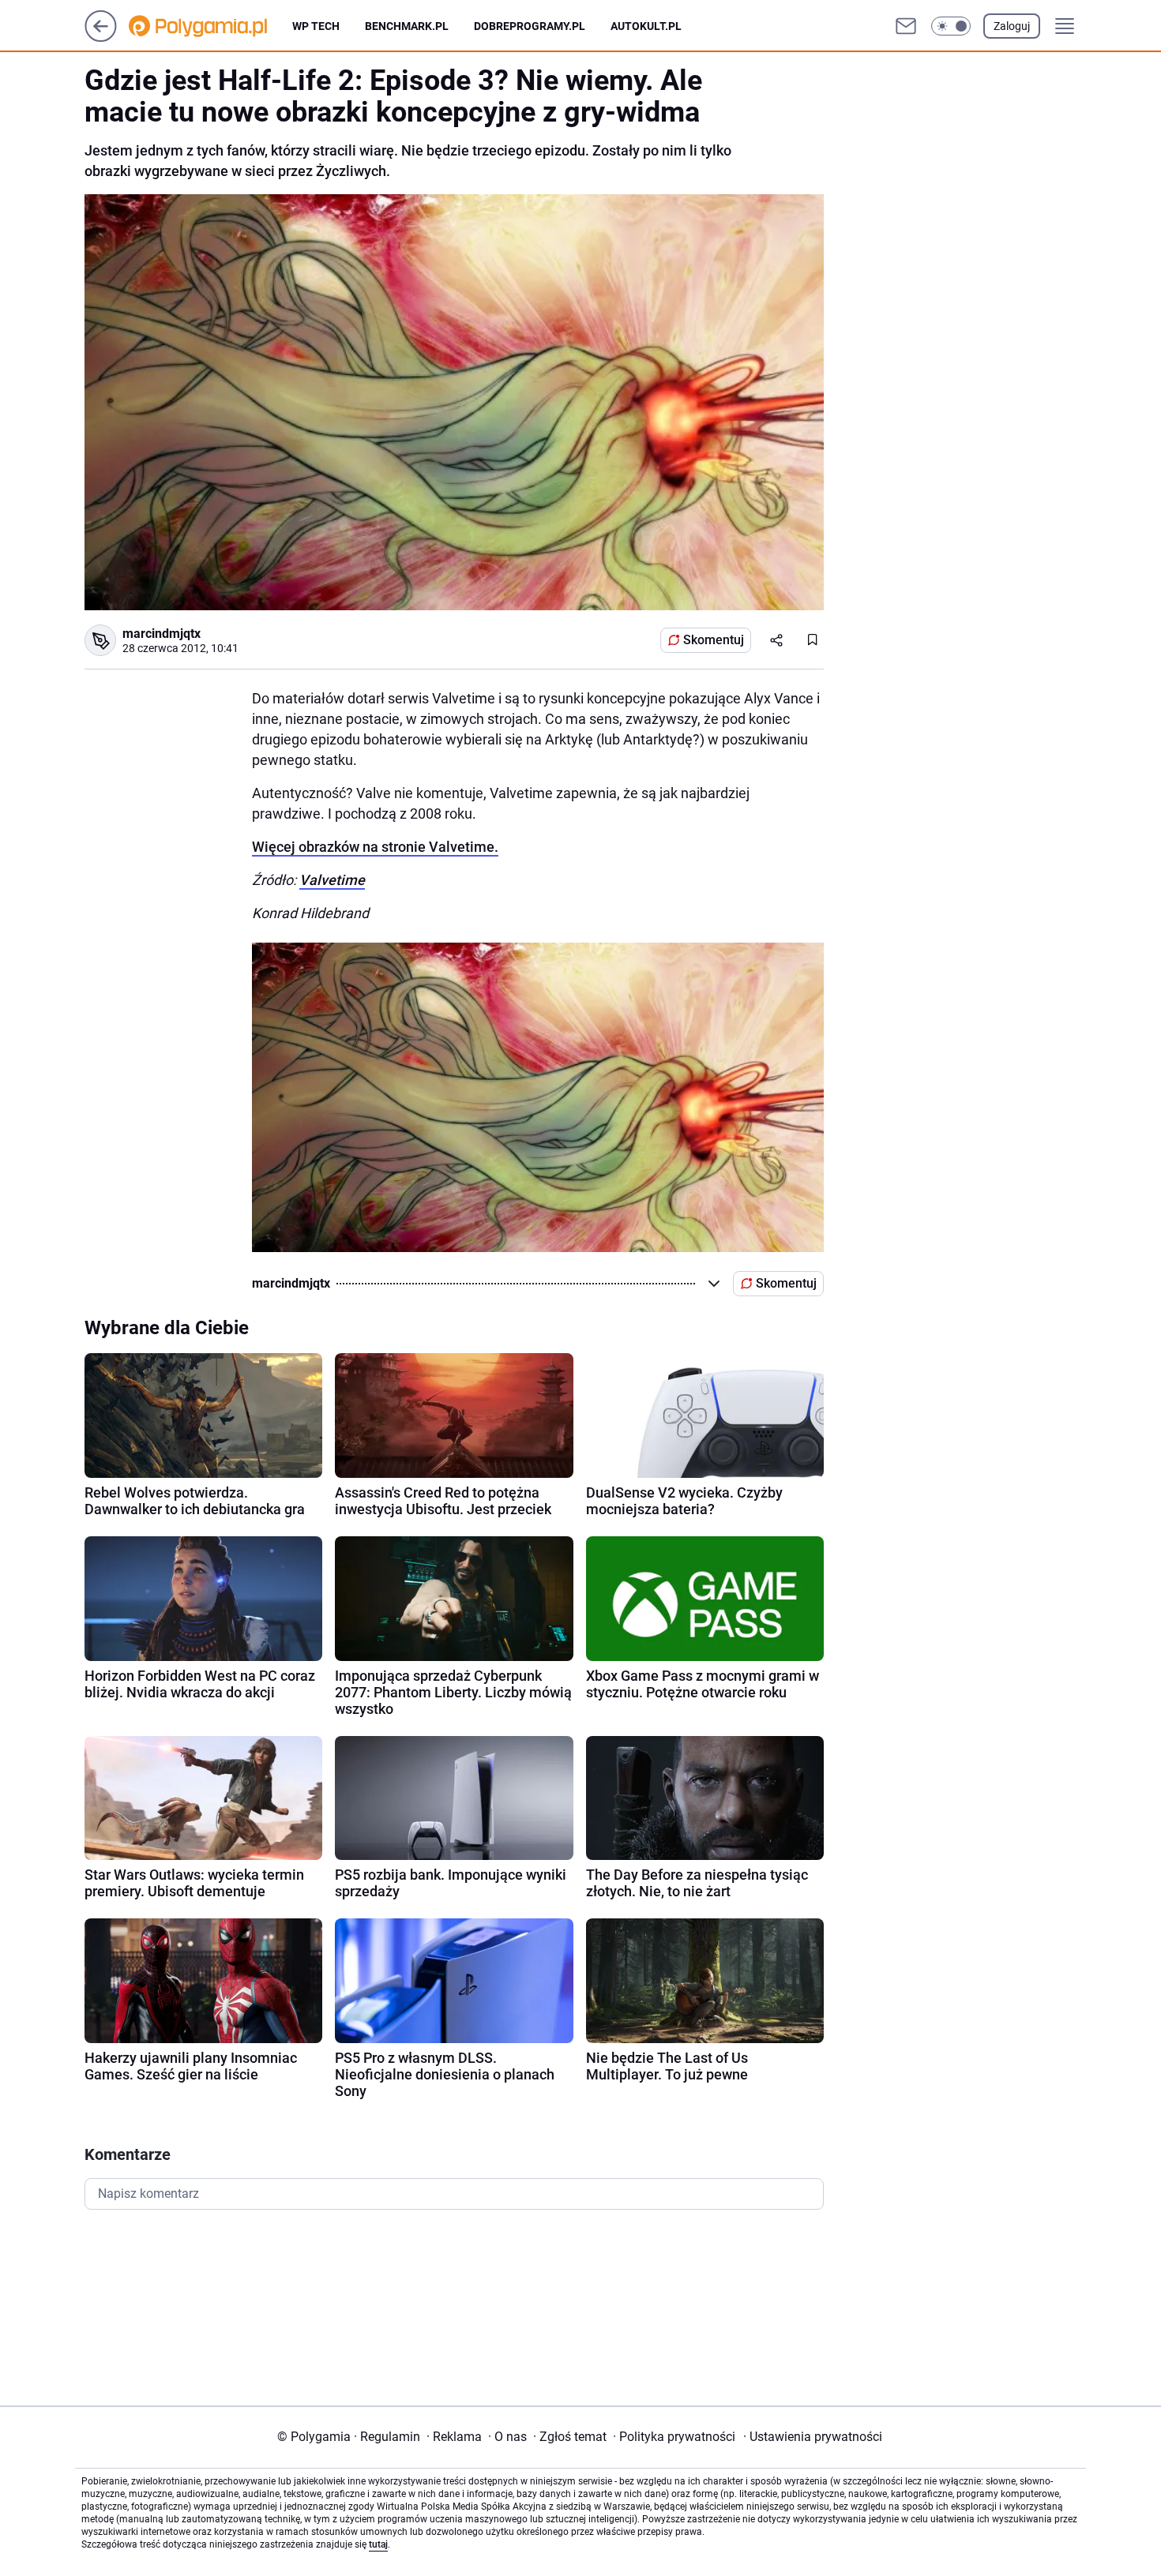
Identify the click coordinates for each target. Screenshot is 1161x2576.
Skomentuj (714, 640)
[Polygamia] (210, 26)
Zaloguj (1012, 26)
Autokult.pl (646, 26)
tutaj (378, 2544)
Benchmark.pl (407, 26)
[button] (951, 26)
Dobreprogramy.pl (530, 26)
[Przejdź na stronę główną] (101, 37)
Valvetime (332, 880)
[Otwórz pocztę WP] (906, 26)
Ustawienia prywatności (813, 2437)
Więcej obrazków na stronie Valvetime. (375, 847)
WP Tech (316, 26)
